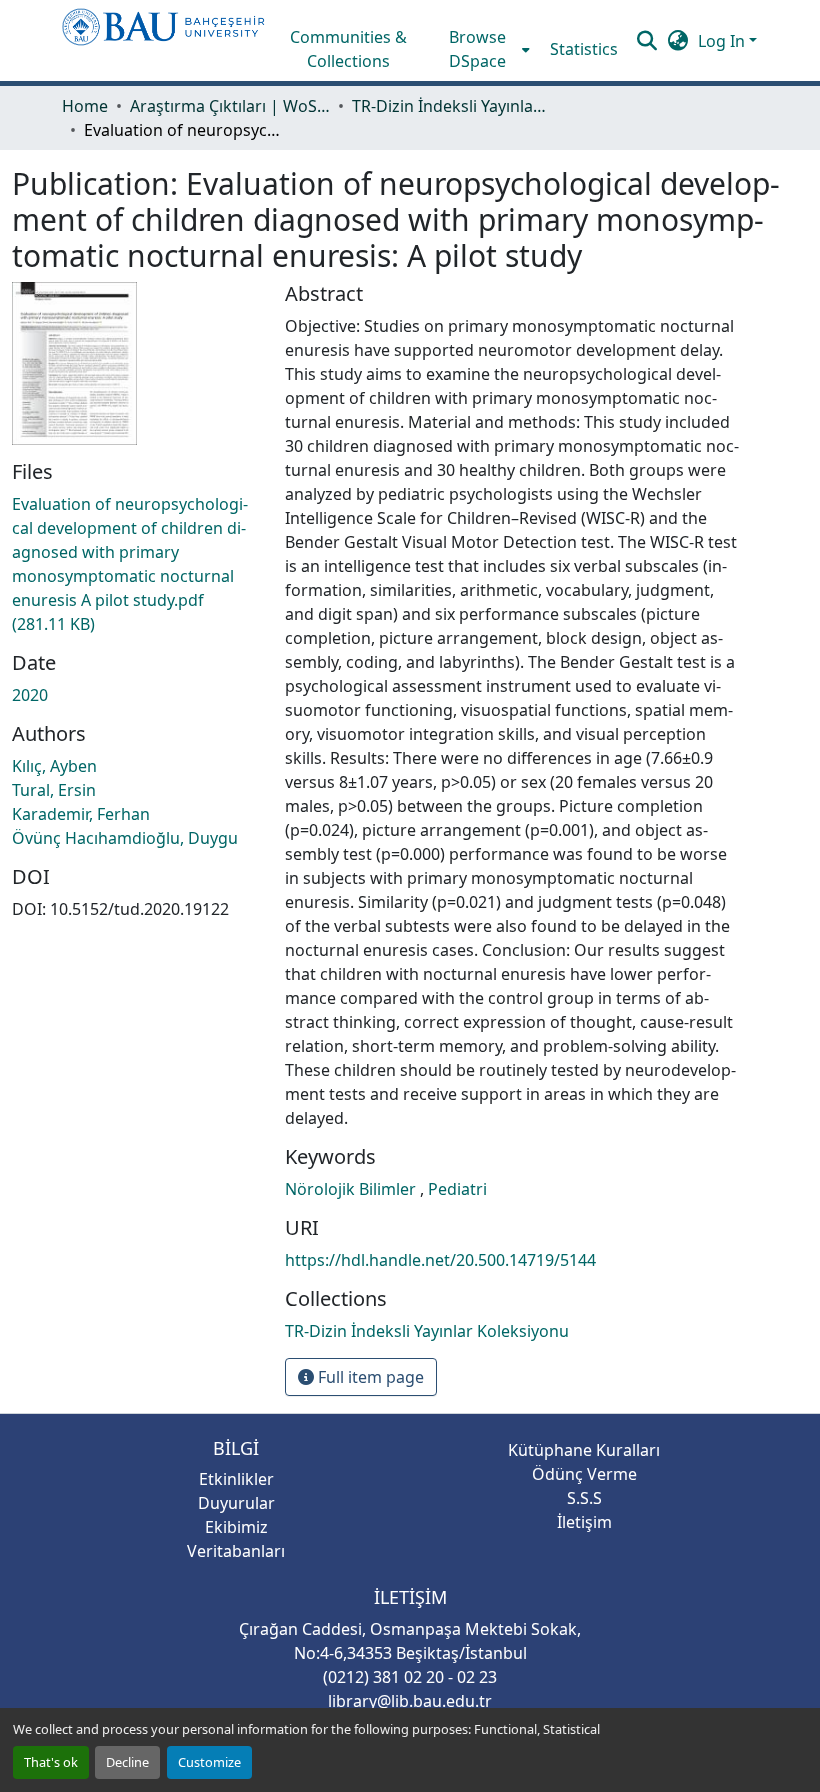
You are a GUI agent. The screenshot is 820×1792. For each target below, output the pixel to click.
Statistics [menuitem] (584, 49)
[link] (136, 564)
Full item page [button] (369, 1377)
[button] (163, 40)
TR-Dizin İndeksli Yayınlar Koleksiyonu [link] (452, 106)
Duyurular (236, 1503)
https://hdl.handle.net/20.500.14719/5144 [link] (440, 1260)
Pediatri (457, 1189)
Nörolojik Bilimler (352, 1189)
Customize (209, 1762)
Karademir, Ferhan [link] (81, 814)
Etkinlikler (236, 1479)
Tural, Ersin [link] (54, 790)
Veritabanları (236, 1551)
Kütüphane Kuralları (584, 1450)
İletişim (584, 1522)
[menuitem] (484, 49)
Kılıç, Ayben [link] (54, 766)
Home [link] (85, 106)
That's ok (51, 1762)
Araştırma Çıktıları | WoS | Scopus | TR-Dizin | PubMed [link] (230, 106)
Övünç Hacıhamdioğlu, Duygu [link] (125, 838)
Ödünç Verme (584, 1474)
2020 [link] (30, 695)
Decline (127, 1762)
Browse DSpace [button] (477, 49)
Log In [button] (723, 41)
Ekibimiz (236, 1527)
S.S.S (584, 1498)
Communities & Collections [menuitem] (348, 49)
